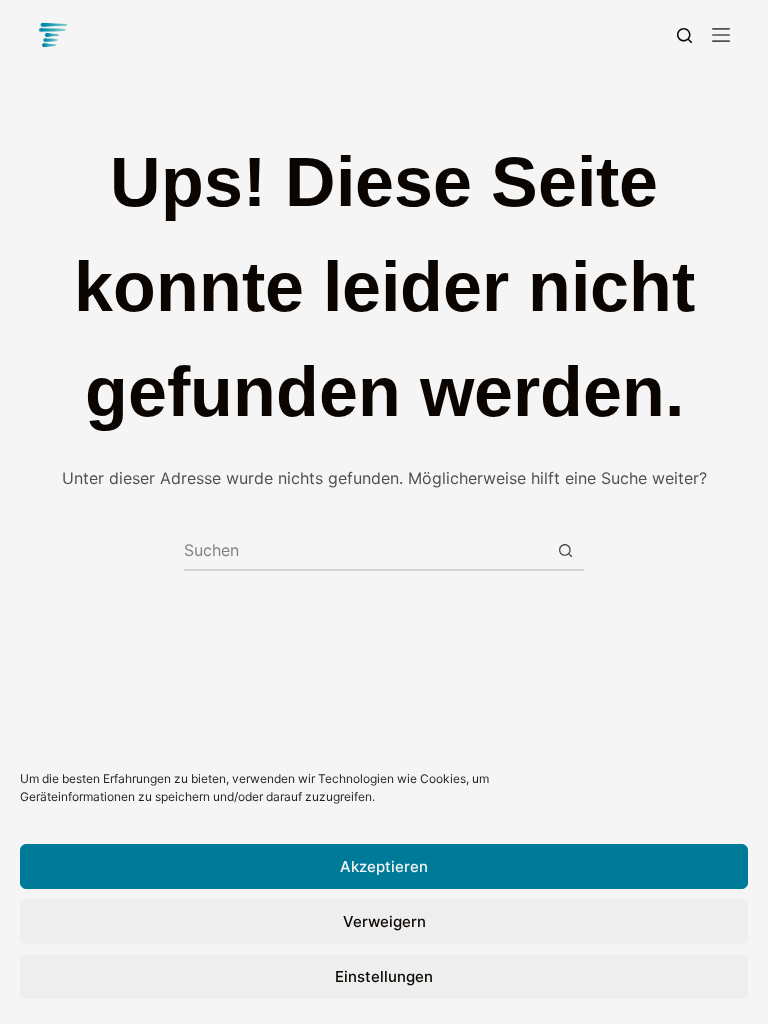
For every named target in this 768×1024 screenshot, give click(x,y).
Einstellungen (384, 976)
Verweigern (384, 921)
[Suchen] (684, 35)
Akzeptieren (384, 866)
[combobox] (365, 550)
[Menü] (721, 35)
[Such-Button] (565, 550)
